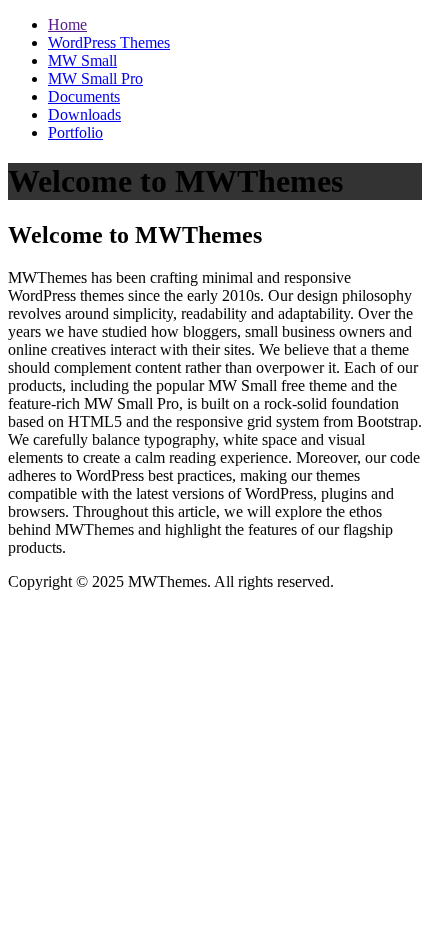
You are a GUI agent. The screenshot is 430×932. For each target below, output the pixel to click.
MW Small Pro (95, 78)
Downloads (84, 114)
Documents (84, 96)
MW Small (82, 60)
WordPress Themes (109, 42)
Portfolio (75, 132)
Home (67, 24)
